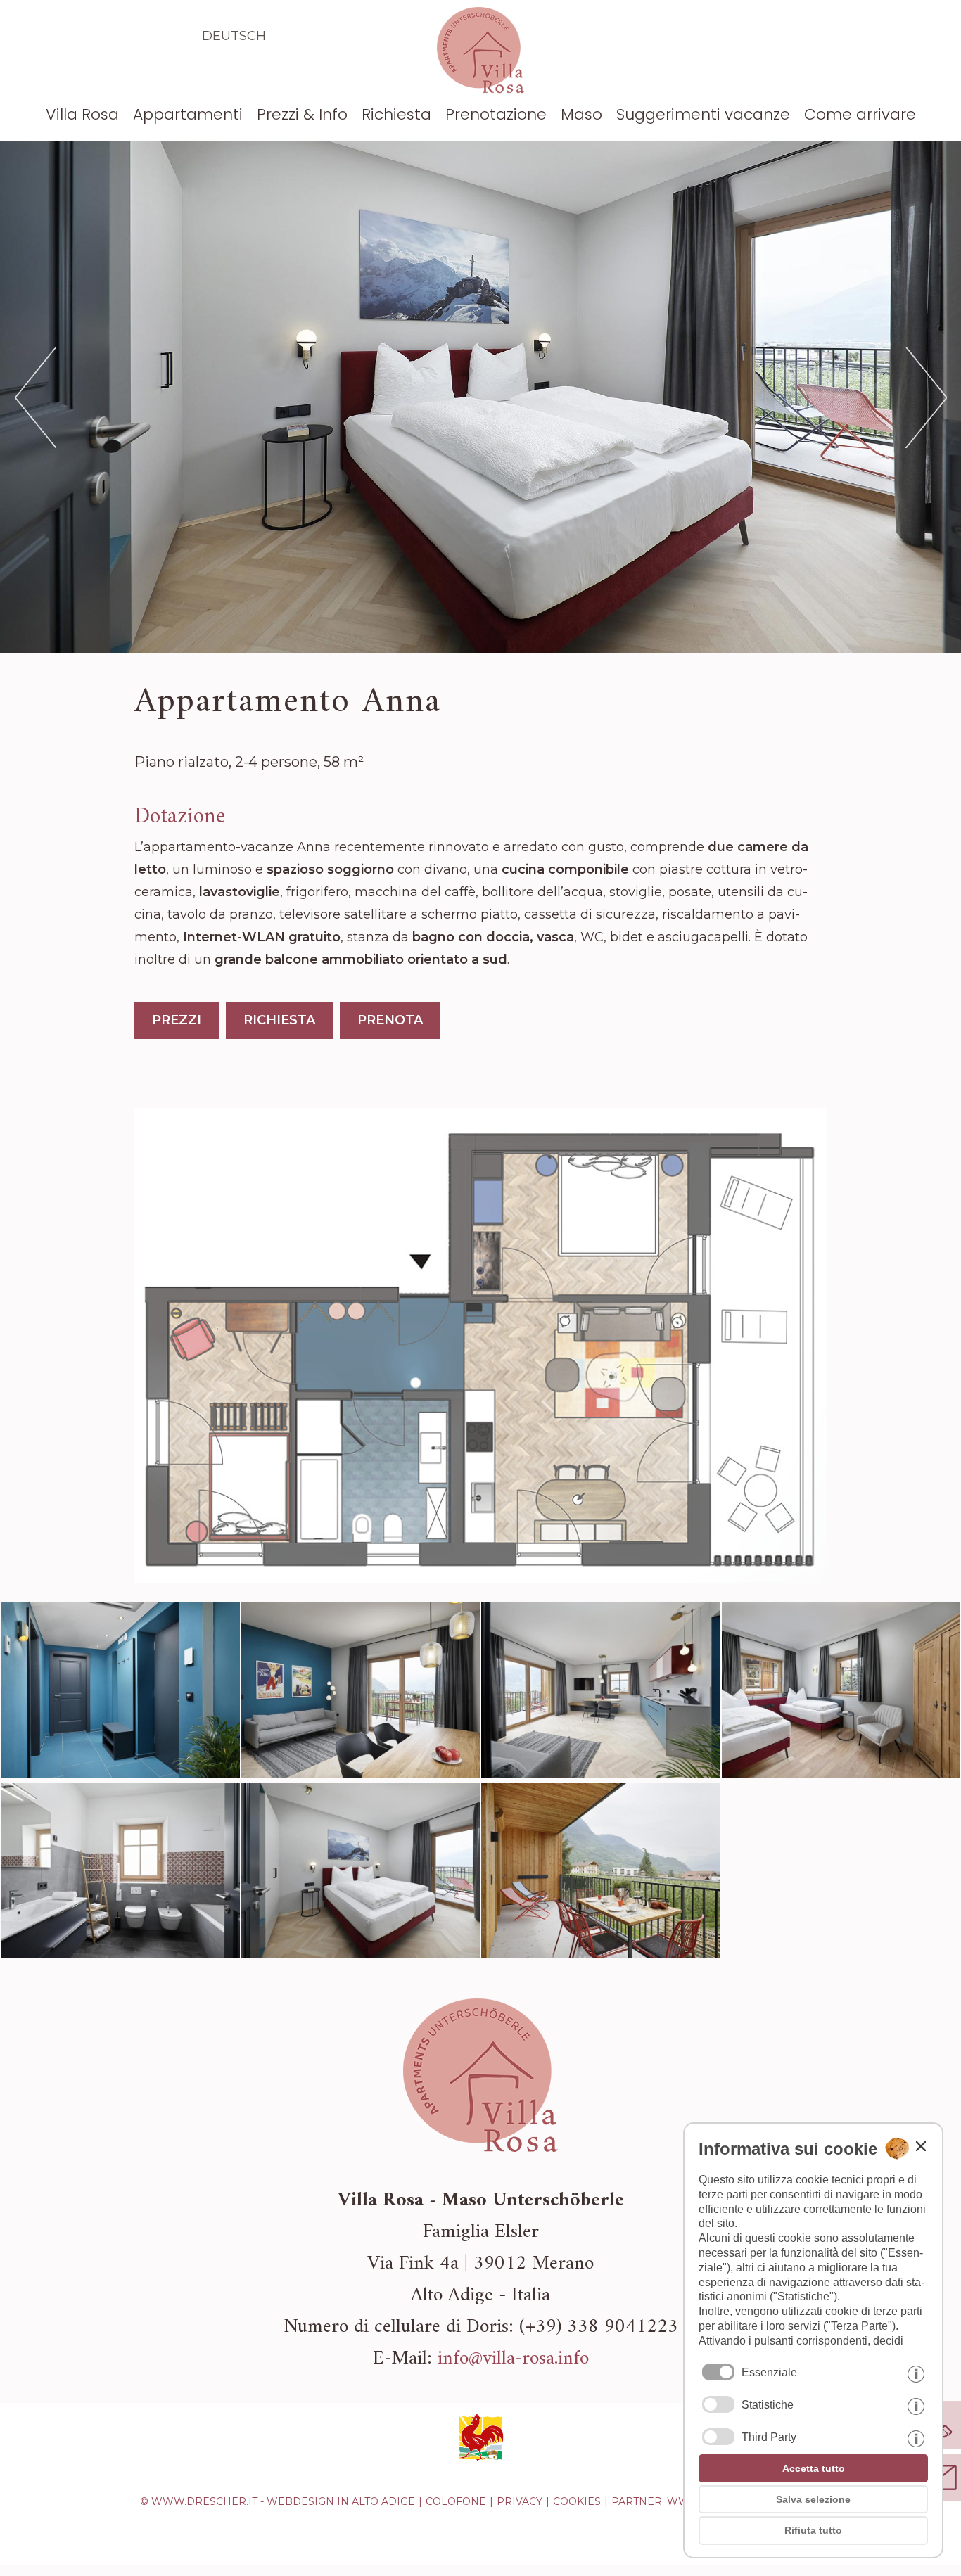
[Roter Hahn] (480, 2459)
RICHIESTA (279, 1020)
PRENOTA (390, 1020)
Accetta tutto (814, 2468)
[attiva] (718, 2404)
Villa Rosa (82, 114)
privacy (520, 2501)
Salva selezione (813, 2499)
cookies (577, 2501)
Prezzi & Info (302, 114)
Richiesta (396, 114)
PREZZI (177, 1020)
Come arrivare (860, 114)
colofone (456, 2501)
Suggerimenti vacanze (703, 114)
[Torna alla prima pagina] (480, 89)
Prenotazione (496, 114)
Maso (581, 114)
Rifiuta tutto (813, 2530)
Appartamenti (188, 114)
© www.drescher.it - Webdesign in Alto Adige (278, 2501)
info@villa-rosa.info (513, 2359)
